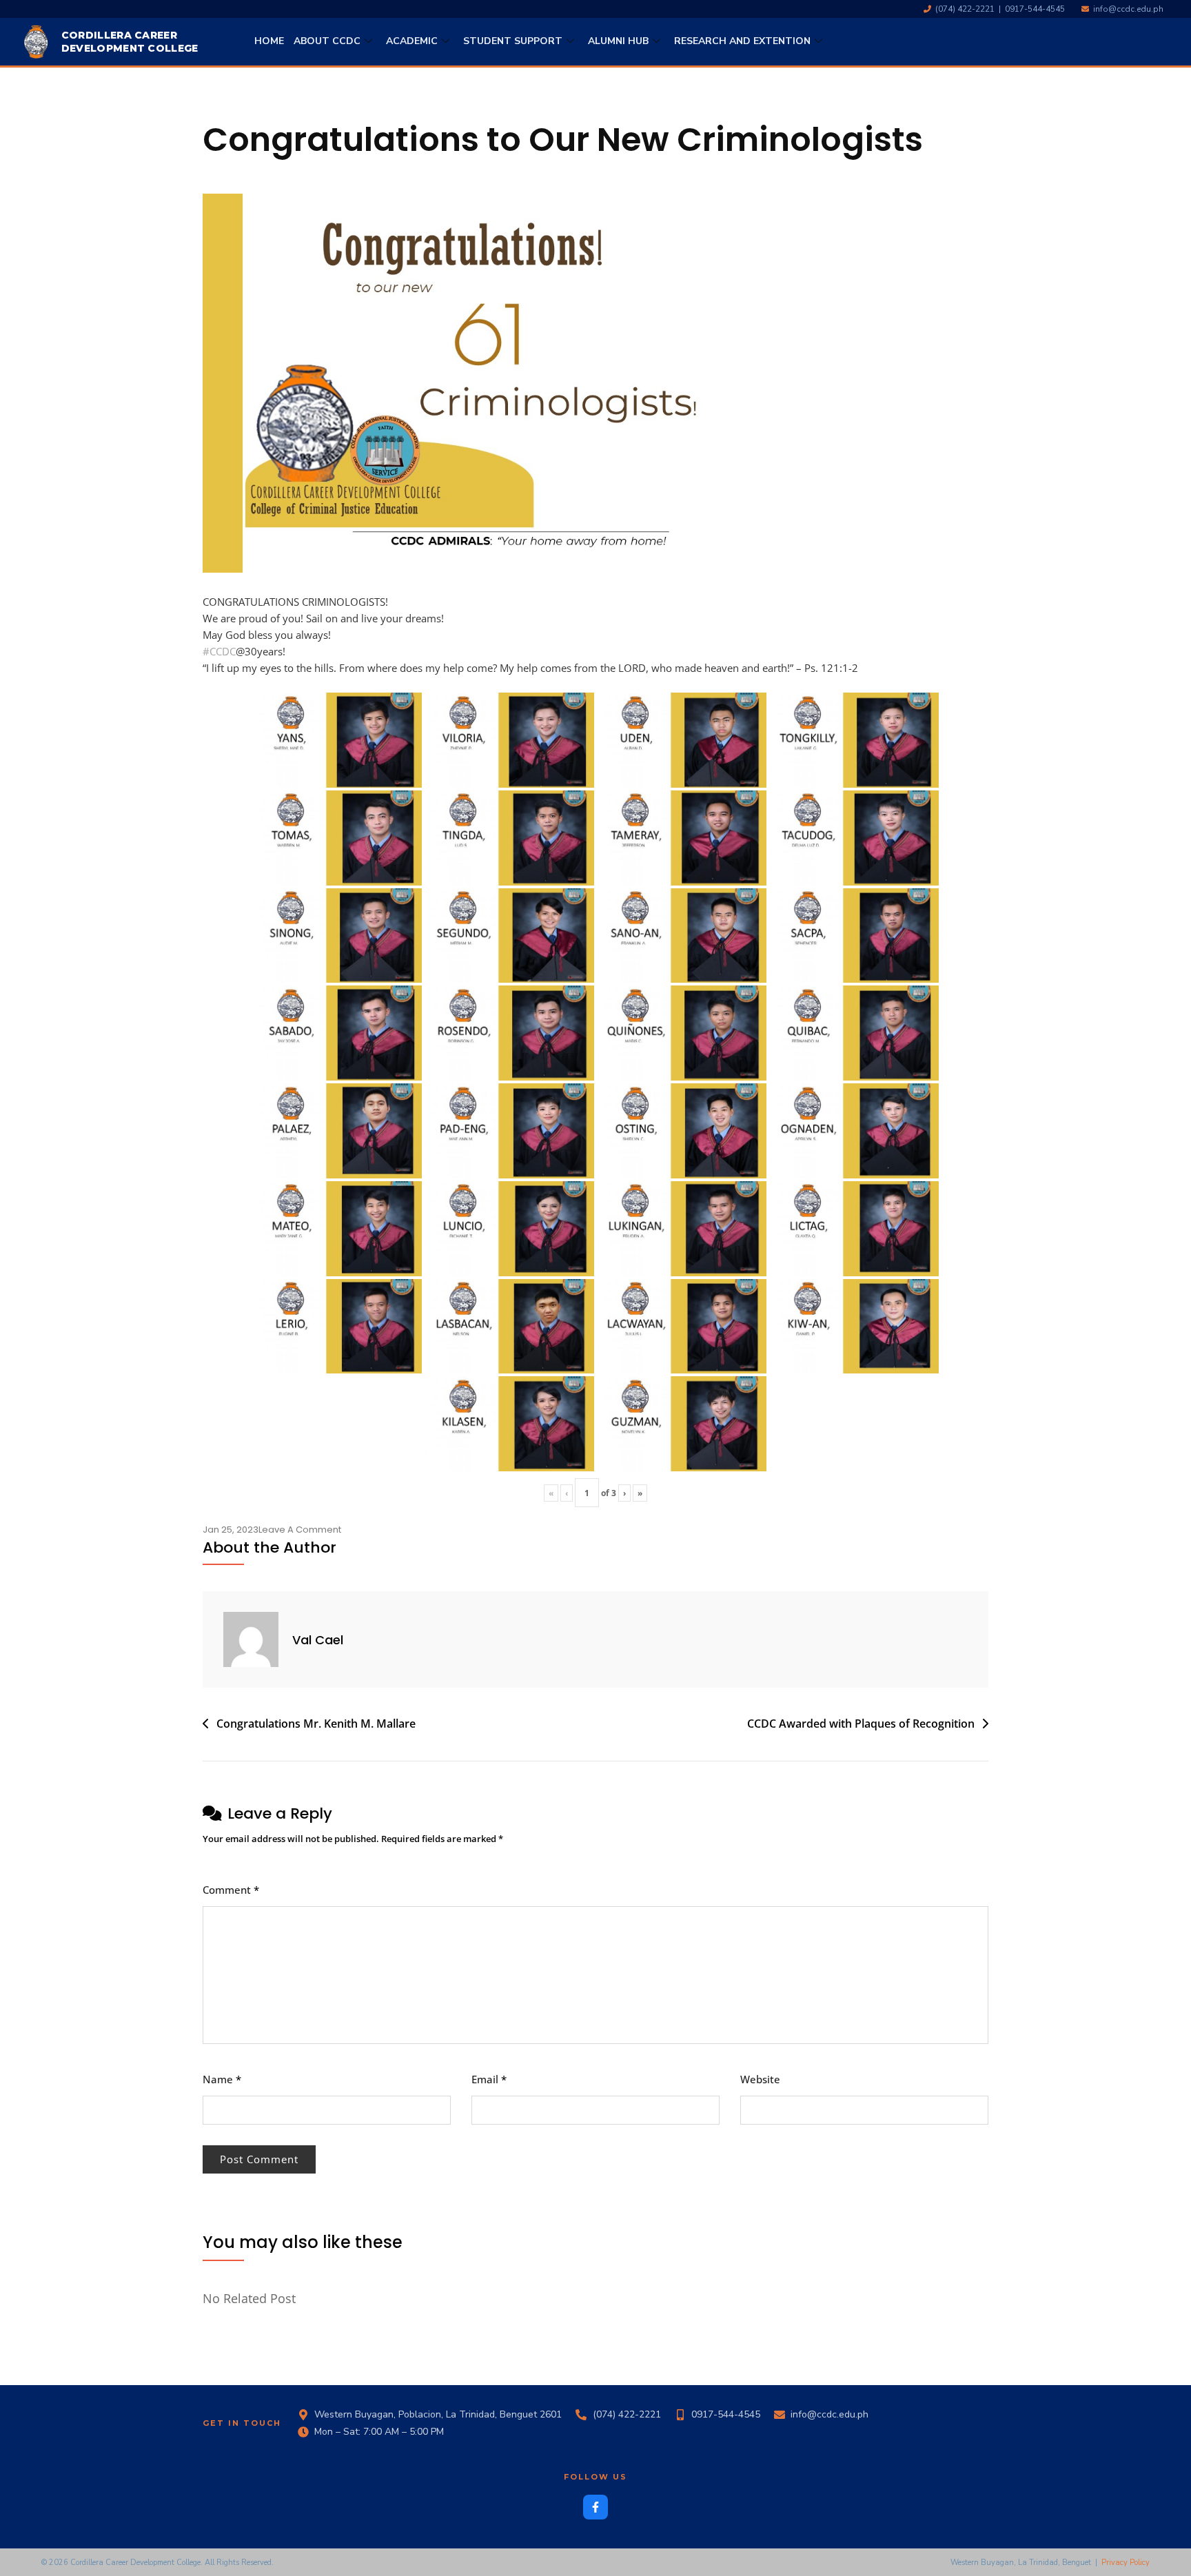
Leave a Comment (300, 1530)
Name (222, 2079)
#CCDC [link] (219, 651)
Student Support (513, 41)
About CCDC (327, 41)
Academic (412, 41)
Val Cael (318, 1640)
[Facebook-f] (595, 2507)
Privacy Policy (1126, 2563)
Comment (231, 1890)
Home (269, 41)
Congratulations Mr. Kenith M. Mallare (316, 1724)
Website (760, 2079)
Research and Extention (742, 41)
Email (489, 2079)
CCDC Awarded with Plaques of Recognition (861, 1724)
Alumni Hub (618, 41)
